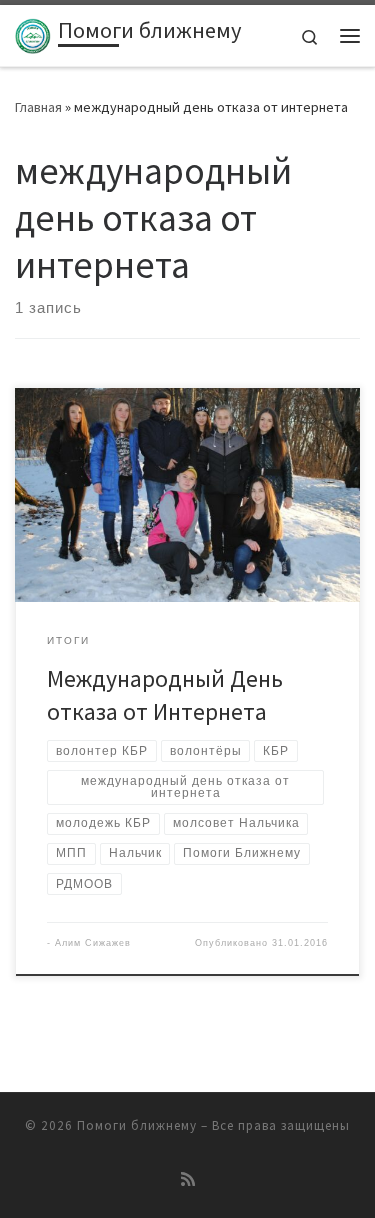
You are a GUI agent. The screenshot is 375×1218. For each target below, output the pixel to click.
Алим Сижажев (93, 943)
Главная (38, 107)
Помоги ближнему (137, 1125)
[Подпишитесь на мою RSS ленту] (188, 1179)
